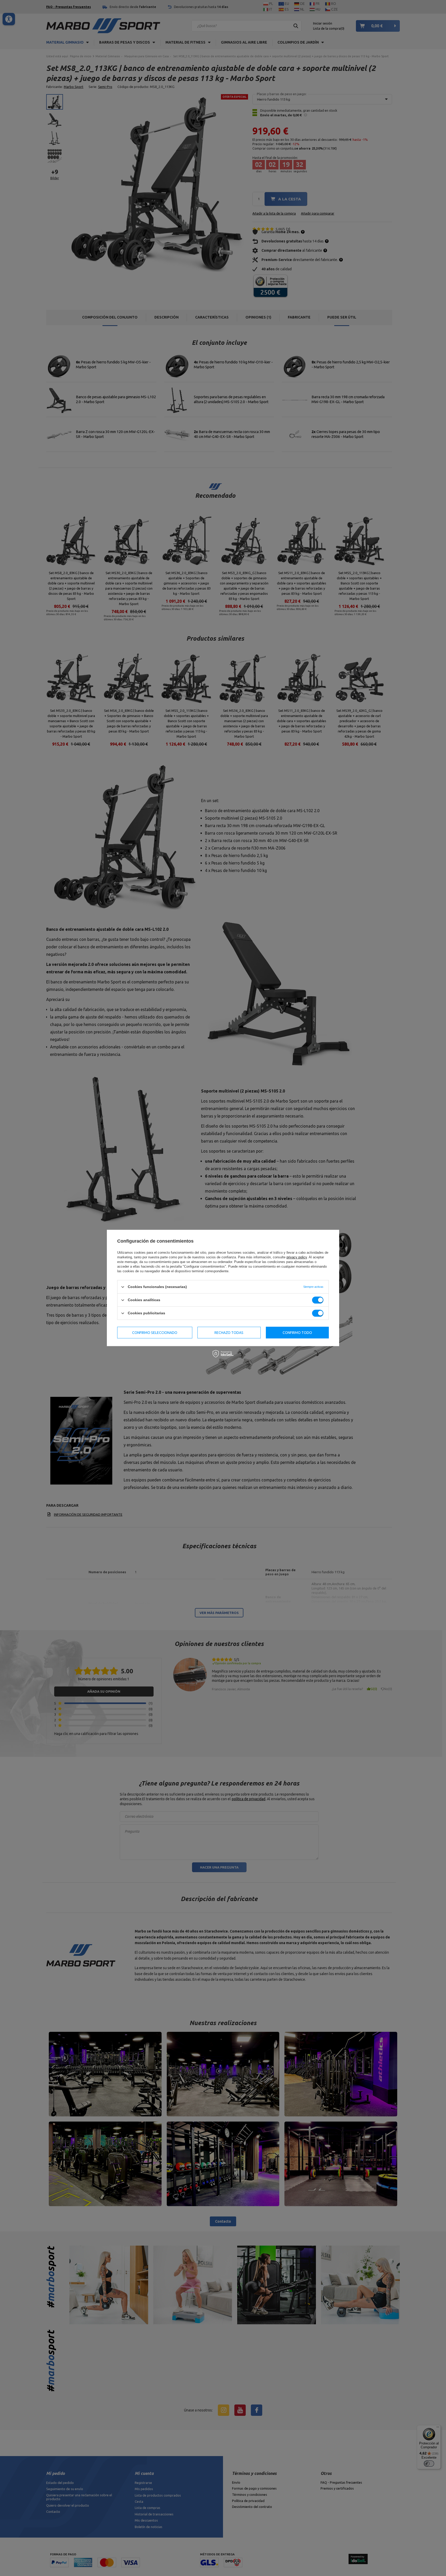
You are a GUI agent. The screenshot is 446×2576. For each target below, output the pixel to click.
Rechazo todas (229, 1333)
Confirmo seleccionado (155, 1333)
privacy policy (297, 1257)
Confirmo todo (297, 1333)
